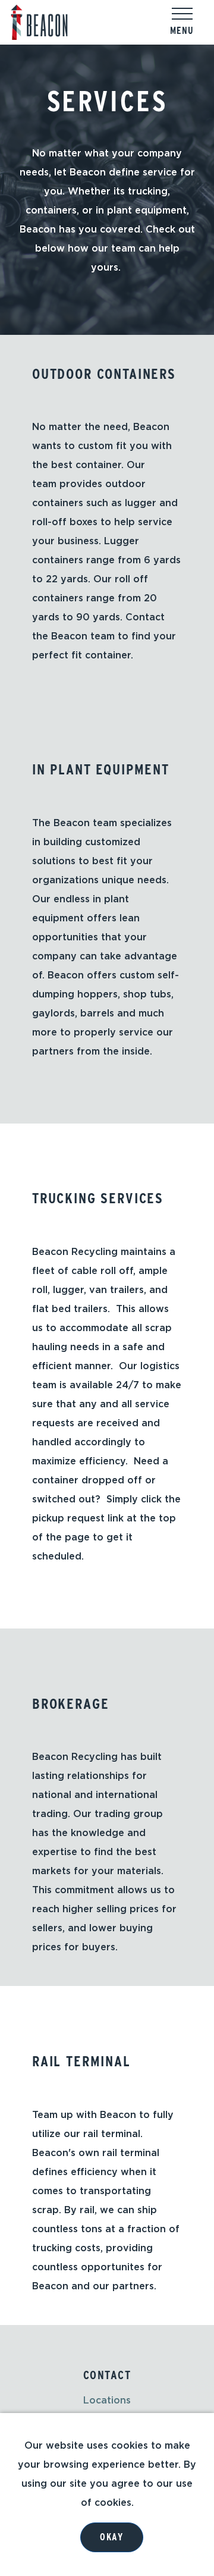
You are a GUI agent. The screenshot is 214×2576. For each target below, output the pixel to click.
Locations (107, 2401)
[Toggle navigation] (182, 14)
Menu (182, 31)
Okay (111, 2537)
